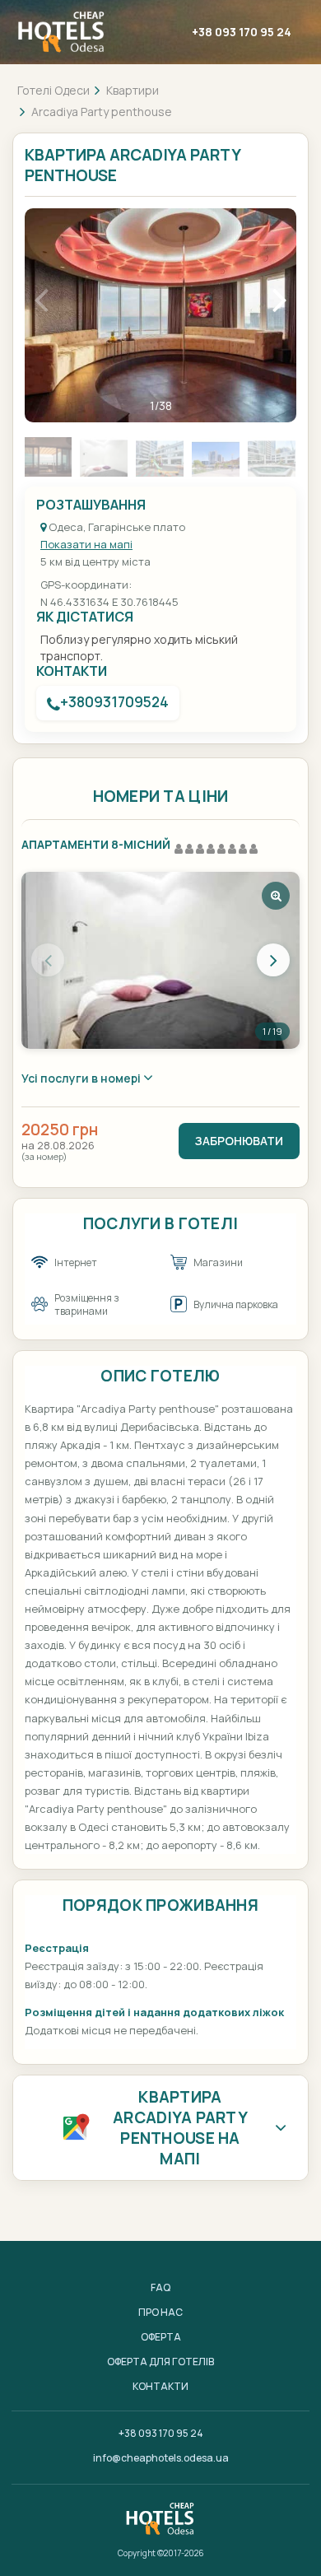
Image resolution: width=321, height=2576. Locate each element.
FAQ (160, 2287)
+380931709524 (114, 702)
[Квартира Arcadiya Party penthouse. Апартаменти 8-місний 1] (160, 960)
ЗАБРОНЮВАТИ (239, 1141)
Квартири (133, 90)
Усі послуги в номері (82, 1078)
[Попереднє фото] (48, 960)
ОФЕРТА (161, 2337)
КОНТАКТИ (160, 2386)
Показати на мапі (86, 544)
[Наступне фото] (273, 960)
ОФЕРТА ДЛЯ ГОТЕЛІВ (160, 2362)
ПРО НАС (160, 2312)
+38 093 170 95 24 (242, 32)
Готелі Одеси (53, 90)
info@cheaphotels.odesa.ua (161, 2458)
